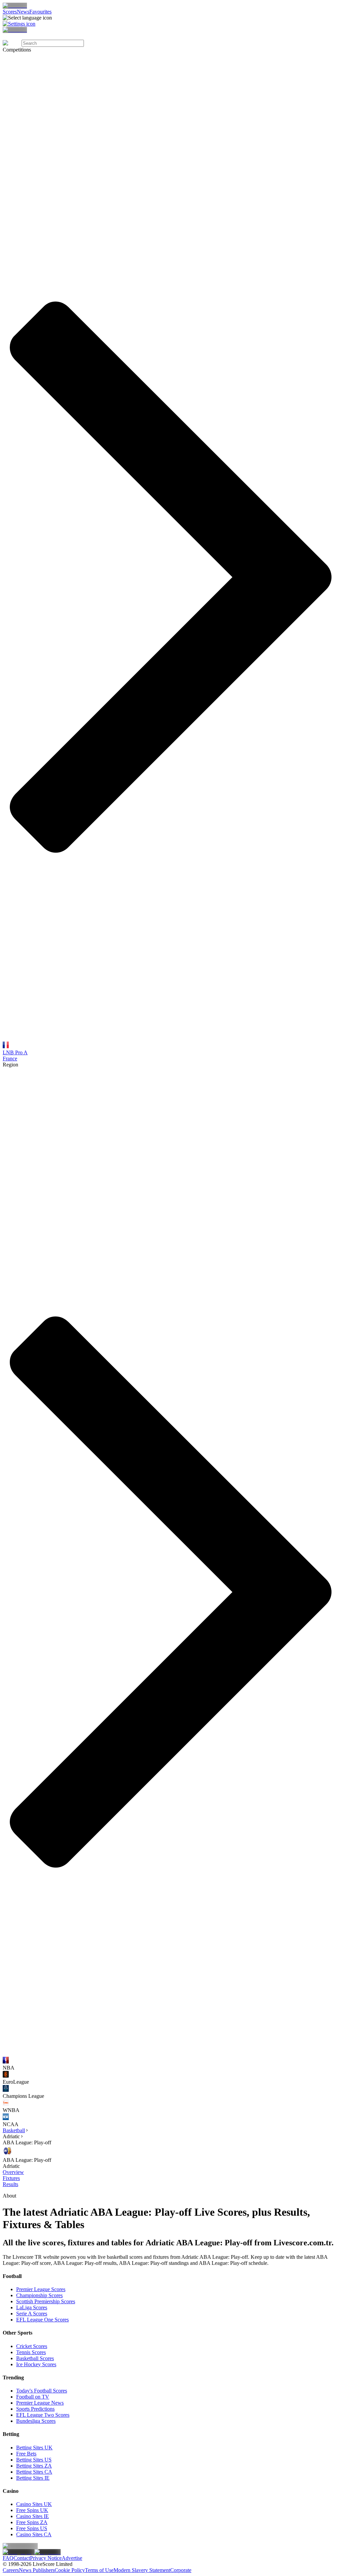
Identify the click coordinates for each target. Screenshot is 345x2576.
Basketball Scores (35, 2358)
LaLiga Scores (32, 2307)
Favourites (40, 12)
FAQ (8, 2558)
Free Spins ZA (32, 2522)
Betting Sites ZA (34, 2466)
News (23, 12)
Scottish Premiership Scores (46, 2301)
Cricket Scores (32, 2346)
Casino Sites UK (34, 2504)
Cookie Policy (70, 2570)
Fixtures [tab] (11, 2178)
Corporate (181, 2570)
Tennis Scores (31, 2352)
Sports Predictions (35, 2409)
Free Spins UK (32, 2510)
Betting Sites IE (33, 2478)
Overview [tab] (13, 2172)
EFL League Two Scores (43, 2415)
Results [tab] (10, 2184)
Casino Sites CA (34, 2534)
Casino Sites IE (33, 2516)
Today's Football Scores (42, 2391)
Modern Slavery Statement (142, 2570)
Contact (22, 2558)
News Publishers (37, 2570)
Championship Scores (39, 2295)
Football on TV (33, 2397)
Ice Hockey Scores (36, 2364)
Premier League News (40, 2403)
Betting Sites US (34, 2460)
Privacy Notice (46, 2558)
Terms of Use (99, 2570)
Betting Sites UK (34, 2448)
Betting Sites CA (34, 2472)
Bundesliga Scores (36, 2421)
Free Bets (26, 2454)
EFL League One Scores (42, 2320)
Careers (11, 2570)
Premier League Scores (41, 2289)
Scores (10, 12)
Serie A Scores (32, 2314)
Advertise (72, 2558)
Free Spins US (32, 2528)
